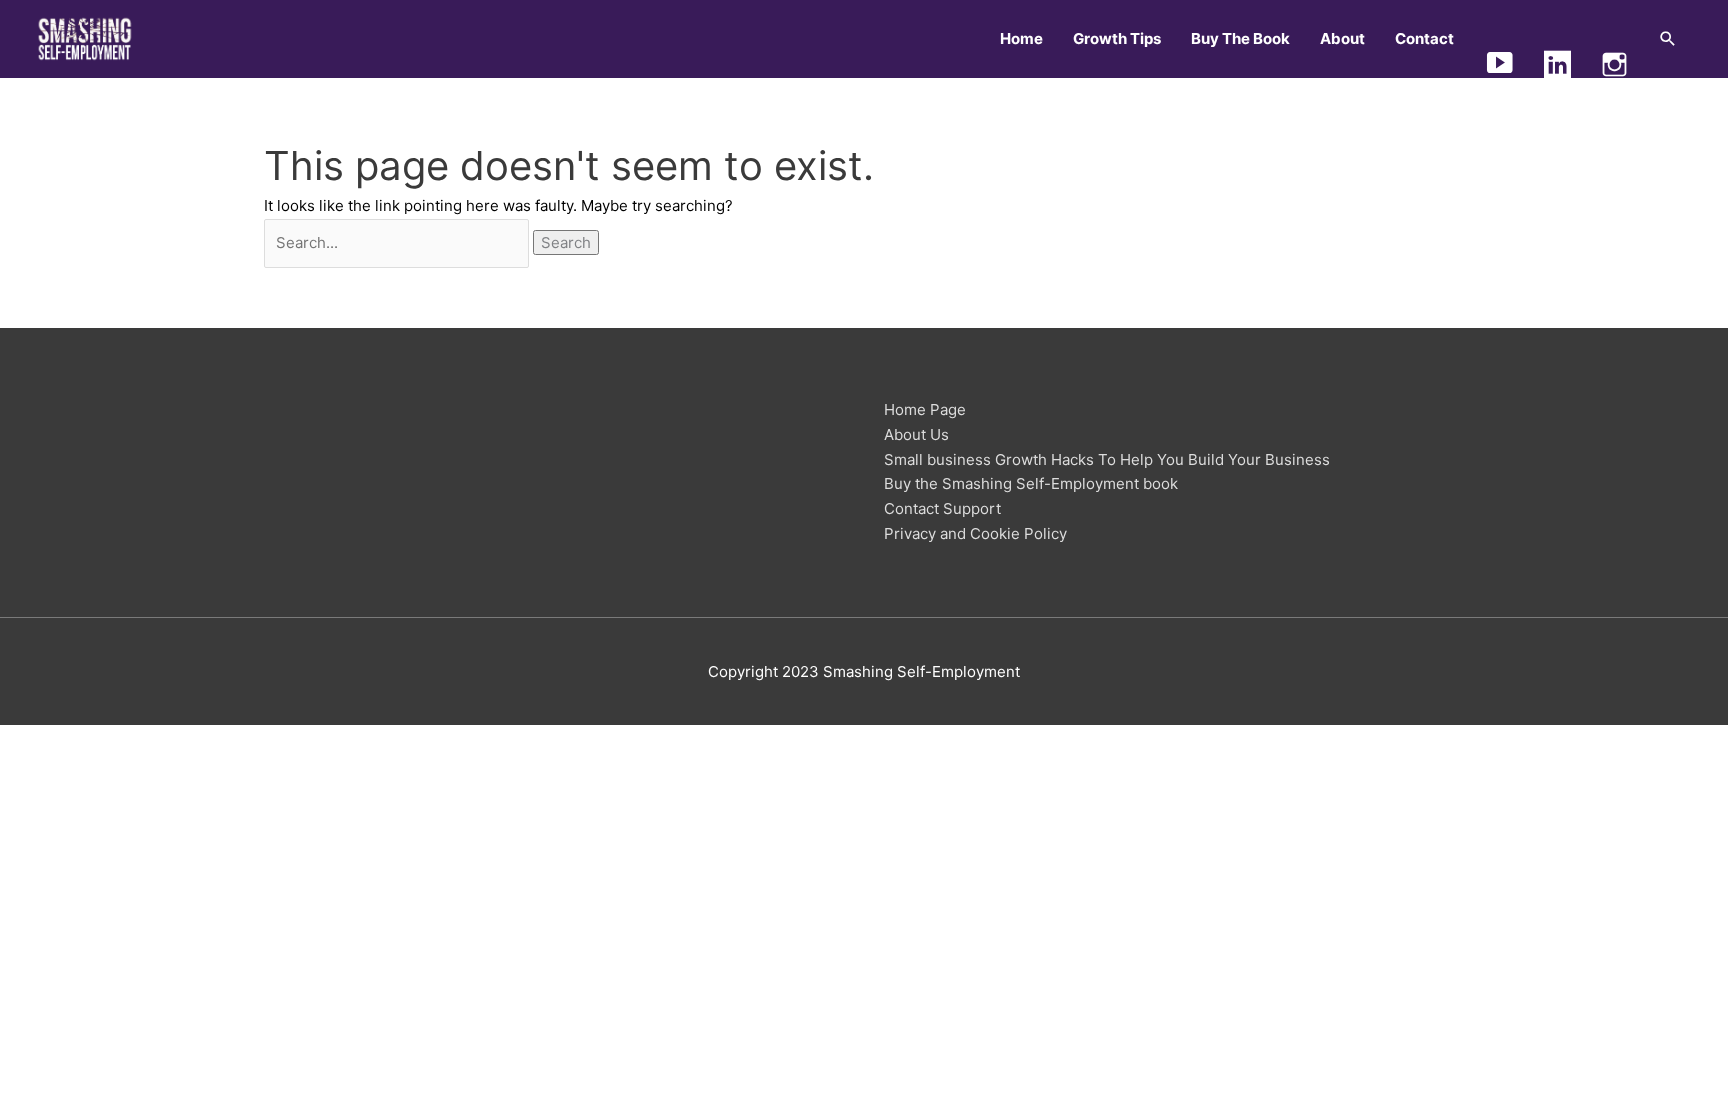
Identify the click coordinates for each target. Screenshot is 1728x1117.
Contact (1424, 38)
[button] (1668, 39)
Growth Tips (1117, 38)
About (1342, 38)
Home (1021, 38)
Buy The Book (1240, 38)
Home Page (925, 409)
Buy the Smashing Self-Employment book (1031, 483)
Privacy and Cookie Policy (975, 533)
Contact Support (942, 508)
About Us (916, 434)
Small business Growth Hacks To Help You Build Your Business (1107, 459)
